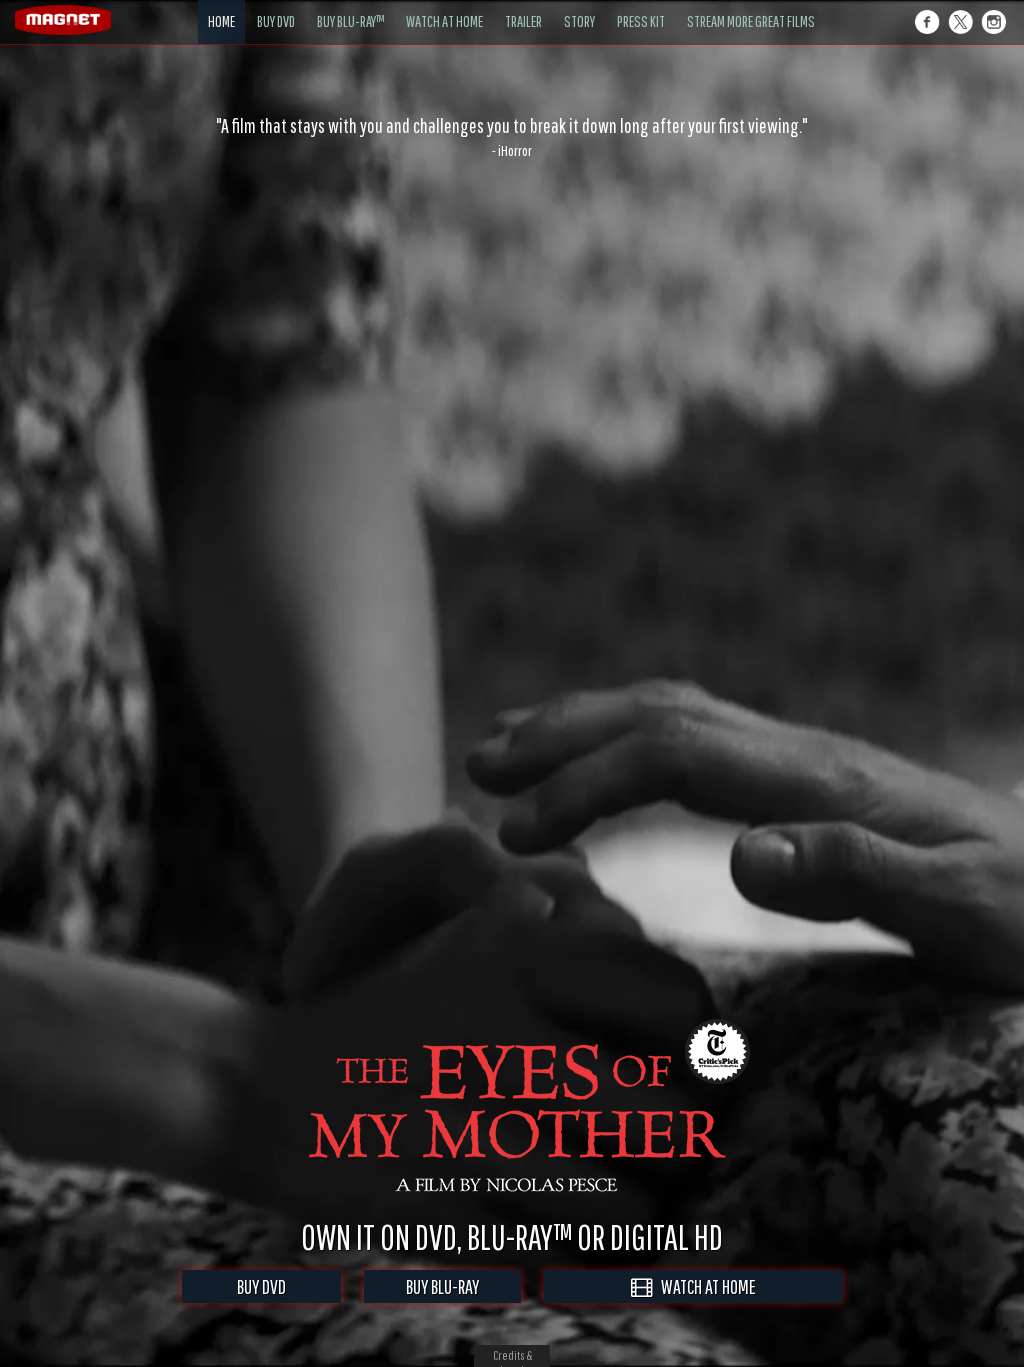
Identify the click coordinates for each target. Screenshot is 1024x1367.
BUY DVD (261, 1286)
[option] (512, 137)
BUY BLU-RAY (442, 1286)
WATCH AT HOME (704, 1286)
